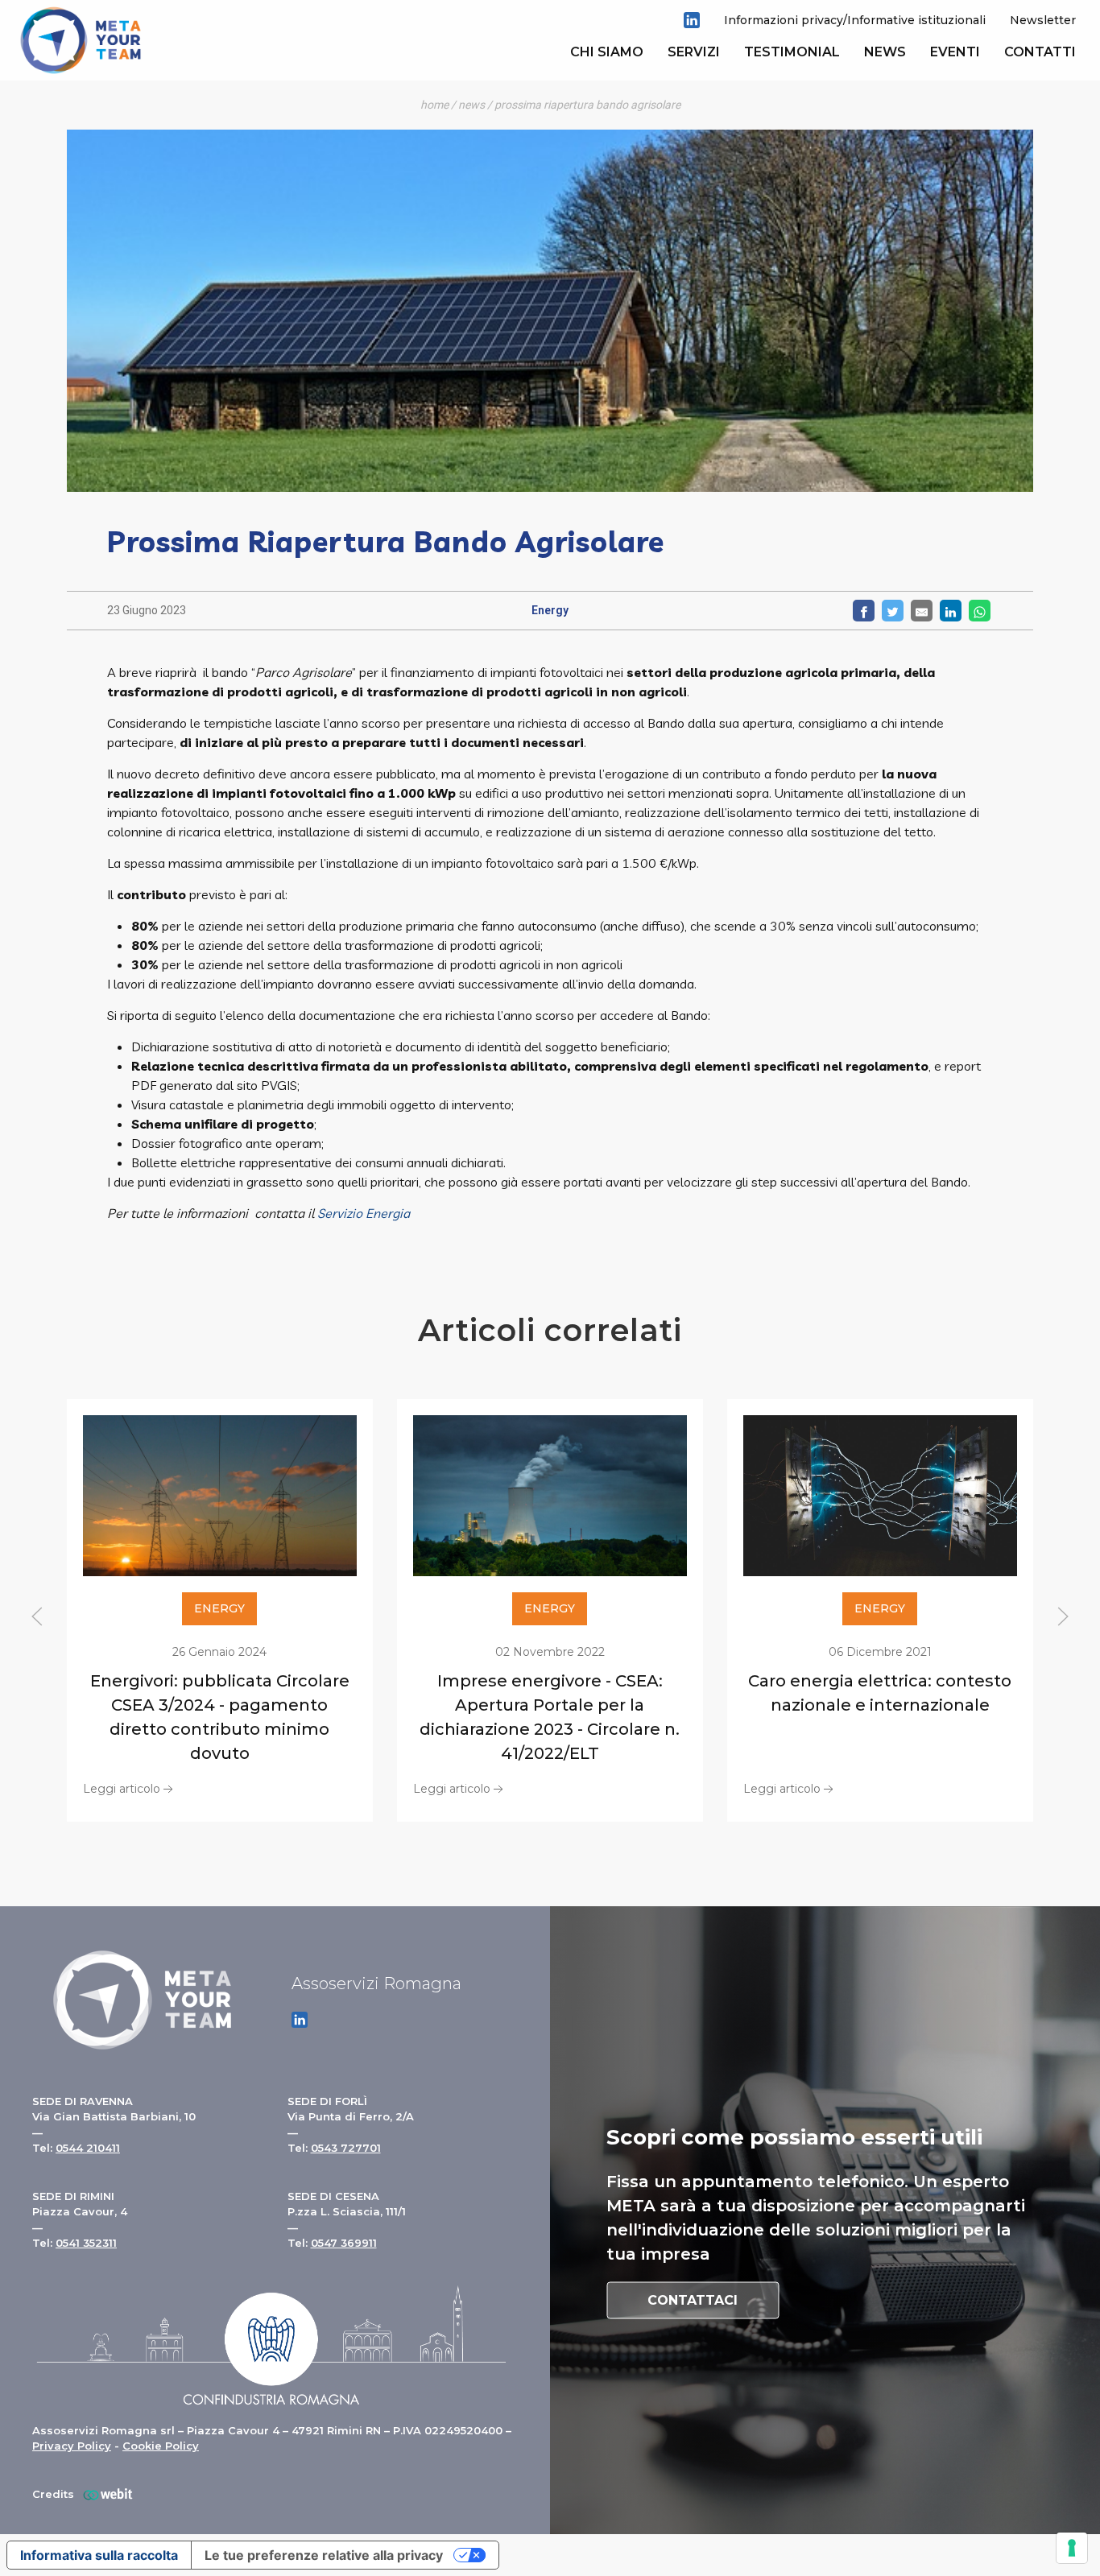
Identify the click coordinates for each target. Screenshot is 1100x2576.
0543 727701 (346, 2148)
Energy (550, 610)
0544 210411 (88, 2148)
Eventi (955, 52)
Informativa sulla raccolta (99, 2555)
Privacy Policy (72, 2446)
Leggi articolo (122, 1788)
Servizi (694, 52)
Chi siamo (607, 52)
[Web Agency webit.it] (104, 2494)
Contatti (1040, 52)
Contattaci (693, 2299)
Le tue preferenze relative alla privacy (324, 2555)
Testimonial (792, 52)
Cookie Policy (161, 2446)
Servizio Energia (364, 1213)
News (885, 52)
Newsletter (1043, 20)
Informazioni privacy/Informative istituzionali (855, 20)
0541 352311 (86, 2243)
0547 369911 (344, 2243)
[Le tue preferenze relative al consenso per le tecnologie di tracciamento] (1072, 2548)
